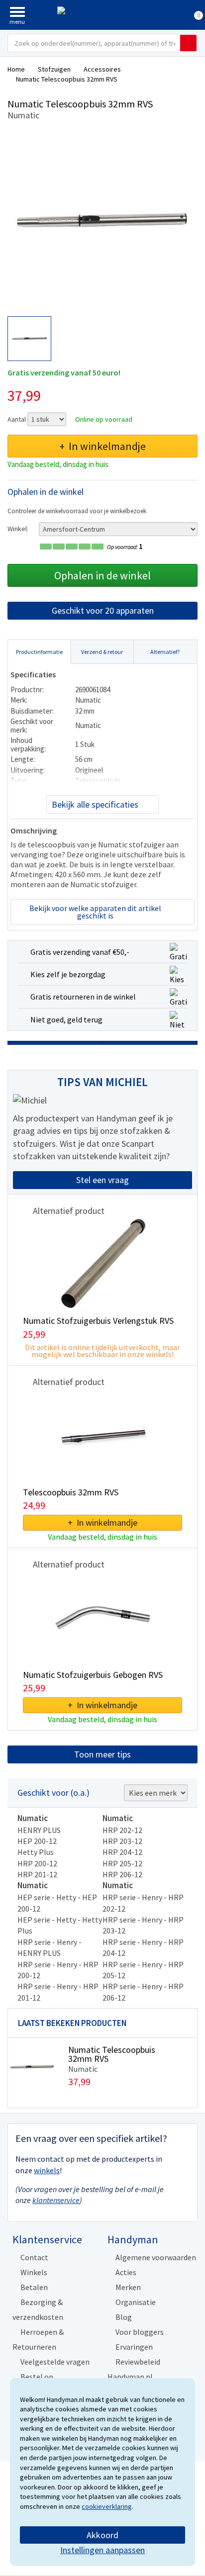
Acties (126, 2272)
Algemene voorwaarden (156, 2257)
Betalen (34, 2287)
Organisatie (136, 2302)
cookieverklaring (107, 2506)
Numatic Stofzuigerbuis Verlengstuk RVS (98, 1321)
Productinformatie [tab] (39, 652)
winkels (47, 2170)
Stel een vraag (102, 1180)
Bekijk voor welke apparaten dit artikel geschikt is (95, 912)
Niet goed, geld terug (66, 1019)
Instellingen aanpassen (102, 2550)
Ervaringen (134, 2347)
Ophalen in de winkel (102, 575)
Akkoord (102, 2535)
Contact (34, 2257)
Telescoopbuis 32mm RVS (71, 1492)
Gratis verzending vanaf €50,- (80, 952)
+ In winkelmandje (102, 446)
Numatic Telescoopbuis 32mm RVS (112, 2054)
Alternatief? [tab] (165, 652)
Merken (128, 2287)
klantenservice (56, 2200)
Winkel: (18, 529)
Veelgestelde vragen (55, 2362)
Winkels (34, 2272)
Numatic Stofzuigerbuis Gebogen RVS (93, 1675)
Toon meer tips (102, 1754)
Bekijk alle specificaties (95, 804)
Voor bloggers (140, 2332)
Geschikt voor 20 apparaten (103, 610)
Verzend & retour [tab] (102, 652)
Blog (124, 2317)
